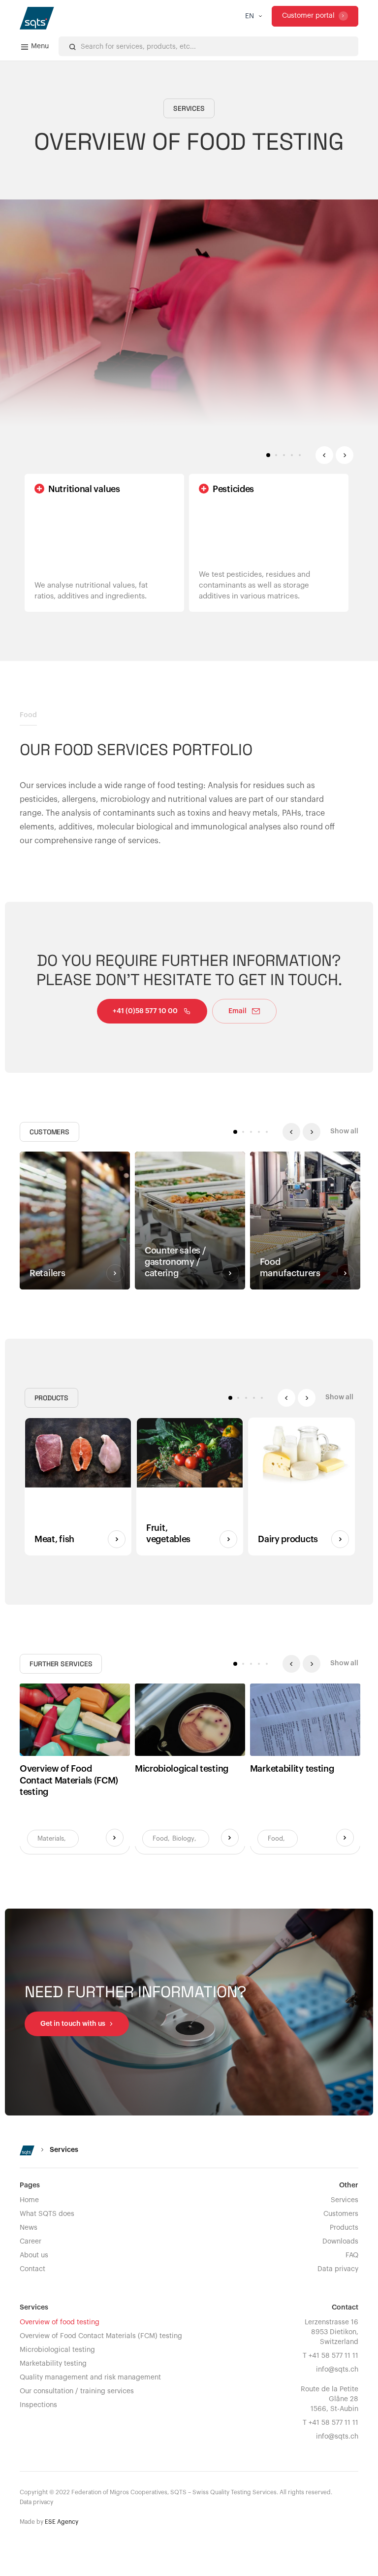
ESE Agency (62, 2522)
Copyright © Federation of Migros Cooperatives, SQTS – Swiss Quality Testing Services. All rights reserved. (176, 2492)
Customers (341, 2214)
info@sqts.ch (337, 2370)
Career (31, 2242)
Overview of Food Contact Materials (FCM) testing (101, 2336)
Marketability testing (53, 2364)
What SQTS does (47, 2214)
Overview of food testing (60, 2322)
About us (34, 2255)
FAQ (352, 2255)
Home (29, 2200)
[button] (253, 16)
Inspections (38, 2405)
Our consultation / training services (77, 2391)
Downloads (340, 2242)
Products (344, 2228)
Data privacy (338, 2269)
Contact (32, 2269)
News (29, 2228)
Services (345, 2200)
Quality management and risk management (90, 2378)
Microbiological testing (57, 2350)
